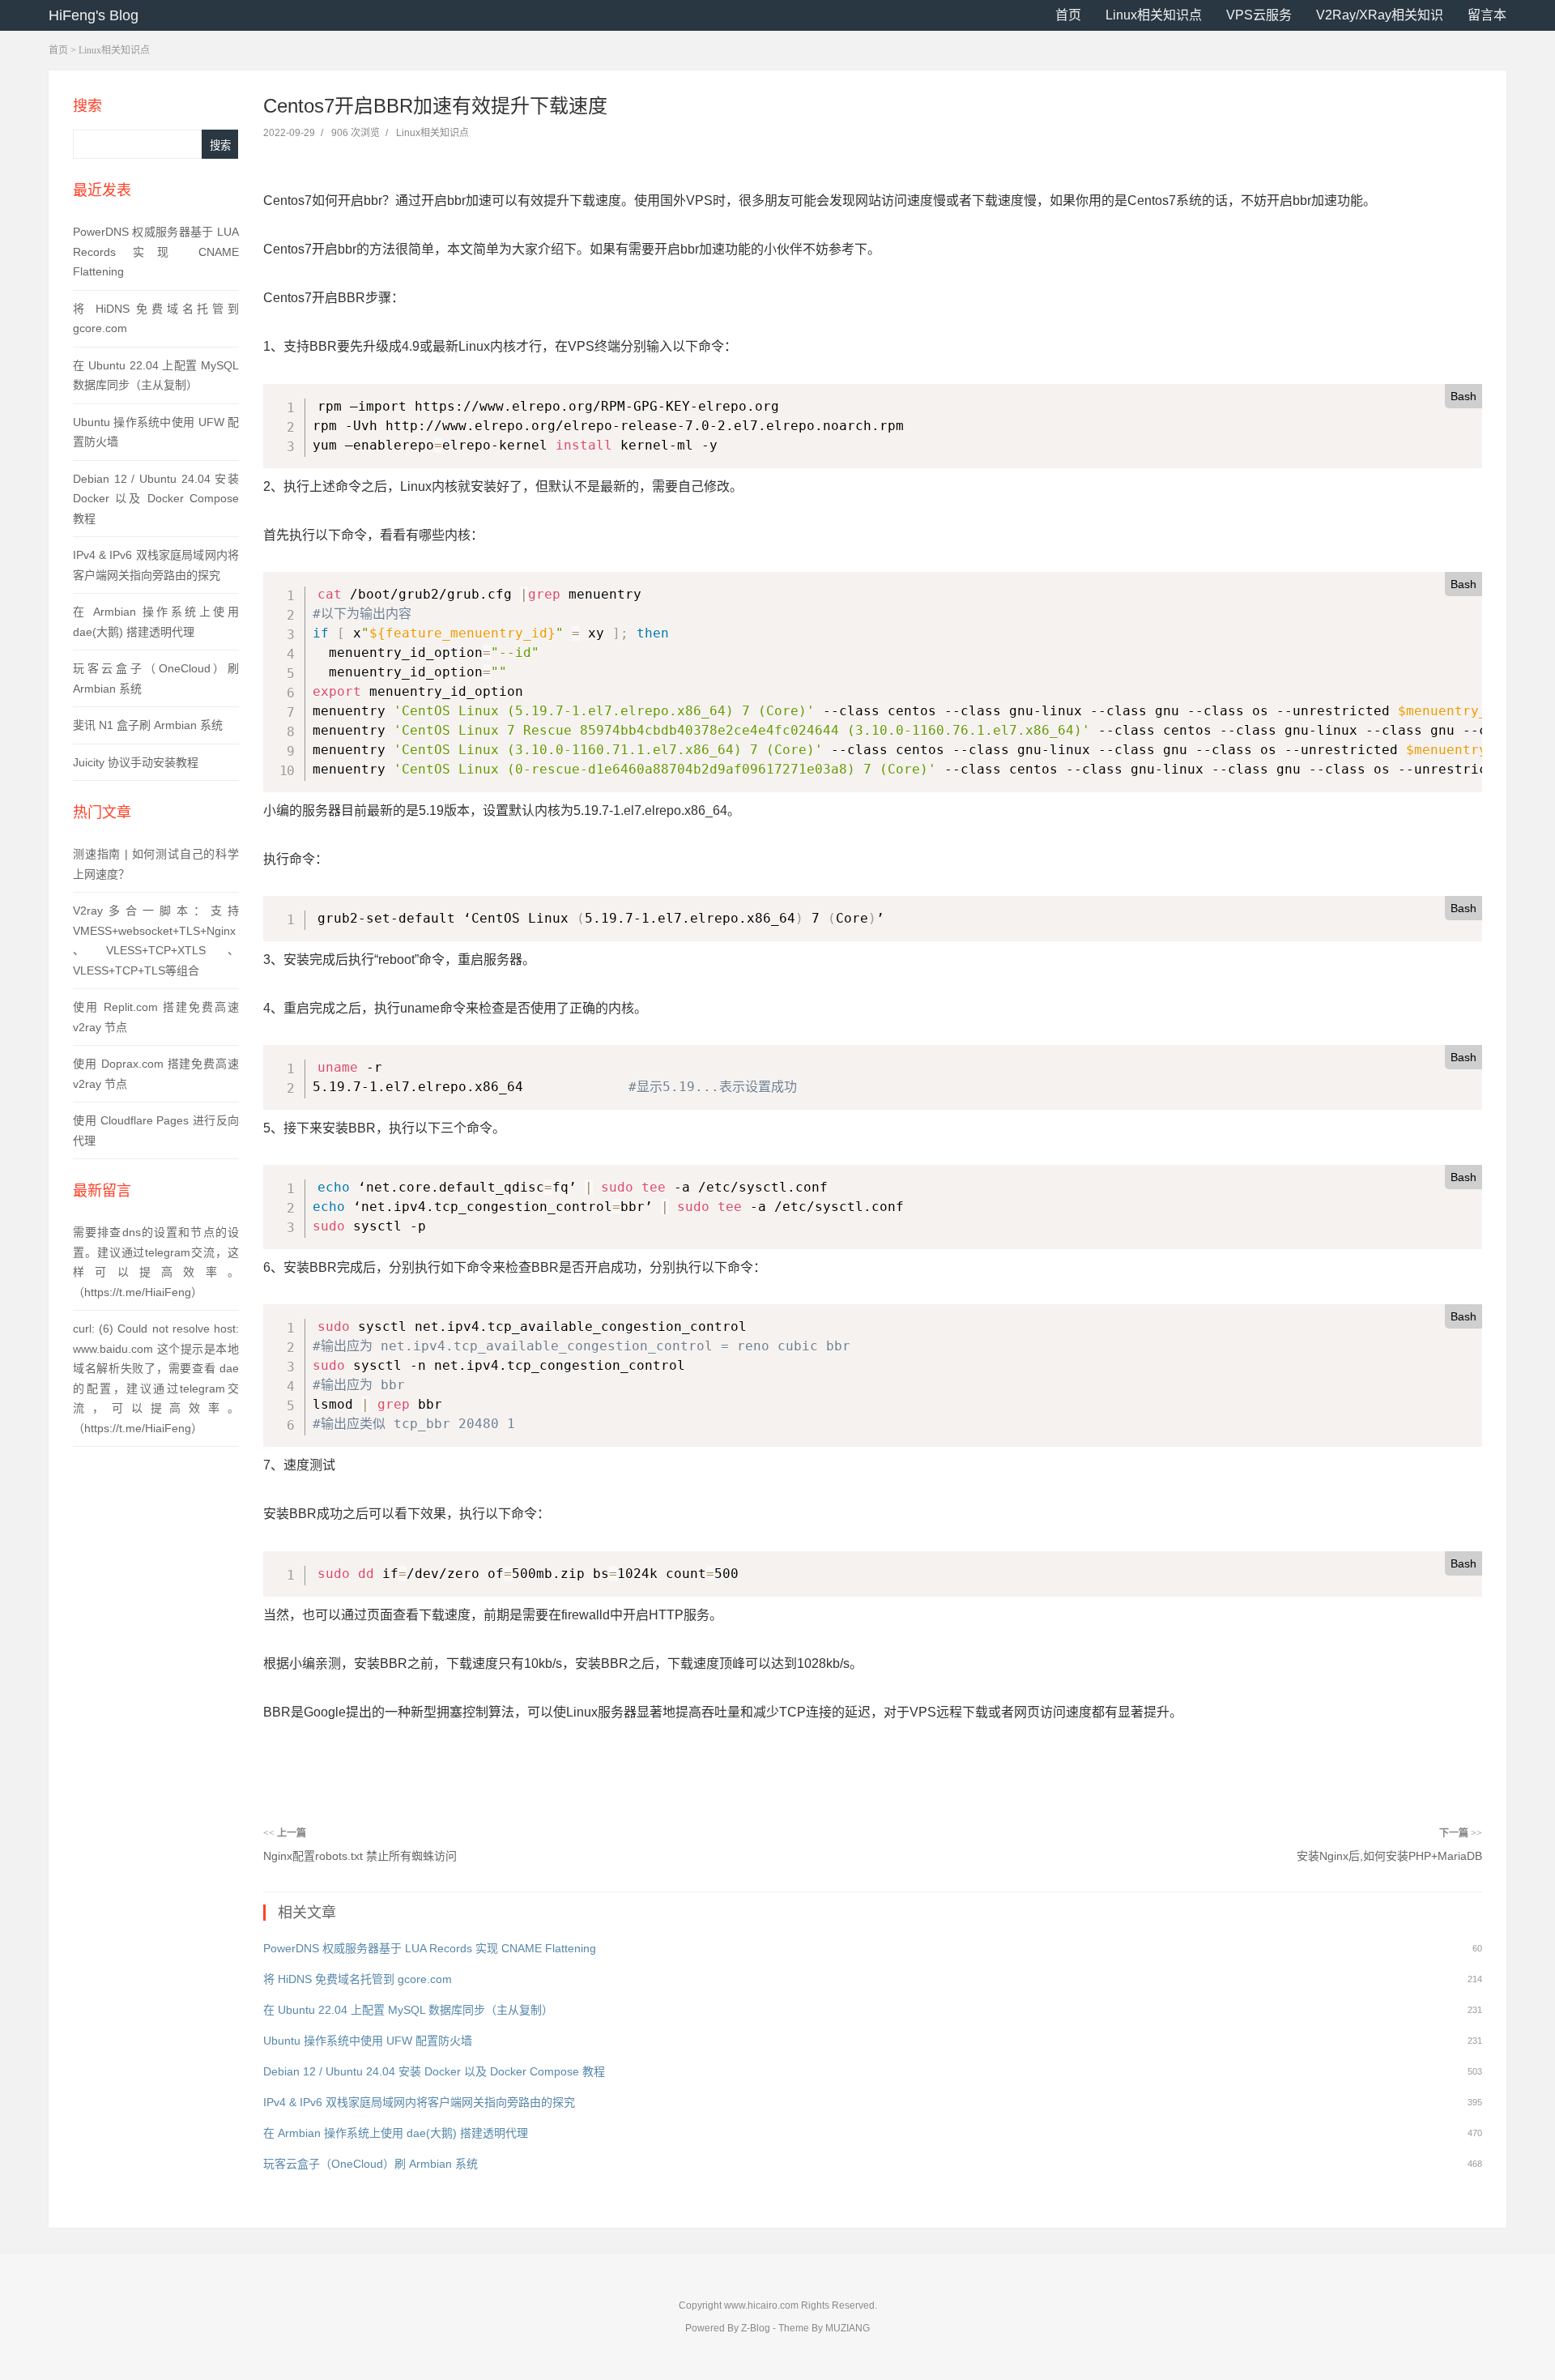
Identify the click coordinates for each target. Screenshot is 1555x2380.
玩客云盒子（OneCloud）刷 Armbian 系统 (371, 2164)
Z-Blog (756, 2328)
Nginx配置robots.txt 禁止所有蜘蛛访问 (360, 1856)
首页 (1068, 15)
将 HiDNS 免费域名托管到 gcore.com (358, 1979)
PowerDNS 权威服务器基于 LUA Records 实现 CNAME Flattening (156, 252)
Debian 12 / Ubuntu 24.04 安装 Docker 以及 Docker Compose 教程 (156, 499)
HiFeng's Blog (94, 15)
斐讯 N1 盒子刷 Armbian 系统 (148, 725)
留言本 (1487, 15)
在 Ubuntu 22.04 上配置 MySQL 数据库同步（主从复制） (408, 2010)
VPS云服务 (1259, 15)
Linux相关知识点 (1154, 15)
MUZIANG (848, 2328)
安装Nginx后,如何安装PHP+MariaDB (1389, 1856)
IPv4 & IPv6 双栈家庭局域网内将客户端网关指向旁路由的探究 (419, 2102)
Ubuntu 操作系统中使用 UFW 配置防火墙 (368, 2041)
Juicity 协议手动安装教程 (136, 762)
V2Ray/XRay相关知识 (1380, 15)
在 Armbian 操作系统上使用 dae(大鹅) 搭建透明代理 (396, 2133)
